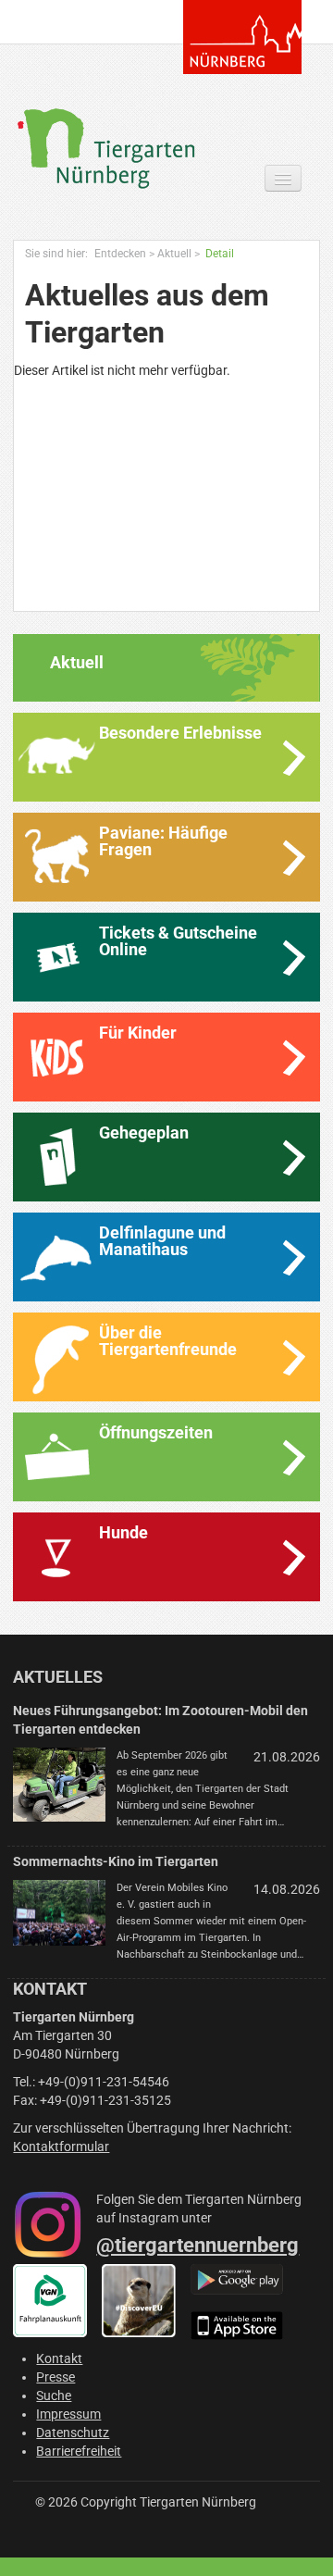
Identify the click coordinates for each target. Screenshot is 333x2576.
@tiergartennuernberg (197, 2245)
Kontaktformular (61, 2147)
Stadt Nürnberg (242, 37)
